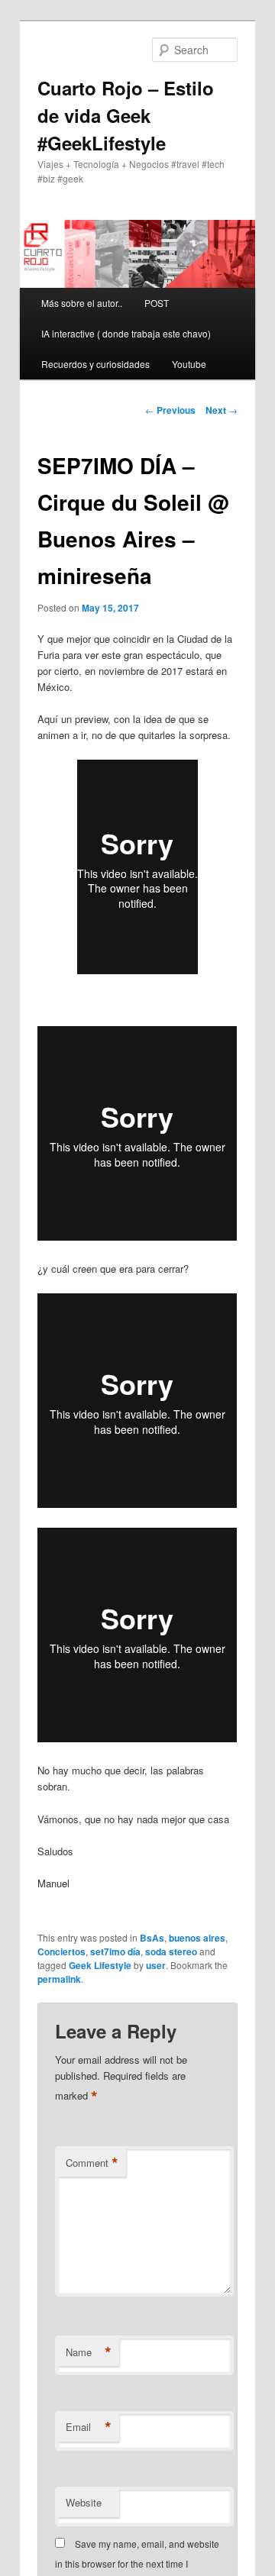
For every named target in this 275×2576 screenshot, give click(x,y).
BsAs (152, 1938)
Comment (92, 2163)
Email (89, 2427)
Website (84, 2502)
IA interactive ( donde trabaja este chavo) (126, 333)
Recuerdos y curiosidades (95, 364)
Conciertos (61, 1951)
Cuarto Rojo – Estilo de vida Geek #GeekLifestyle (126, 115)
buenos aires (197, 1938)
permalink (59, 1979)
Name (89, 2352)
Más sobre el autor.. (82, 303)
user (156, 1965)
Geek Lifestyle (100, 1965)
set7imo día (115, 1951)
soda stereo (171, 1951)
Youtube (189, 364)
